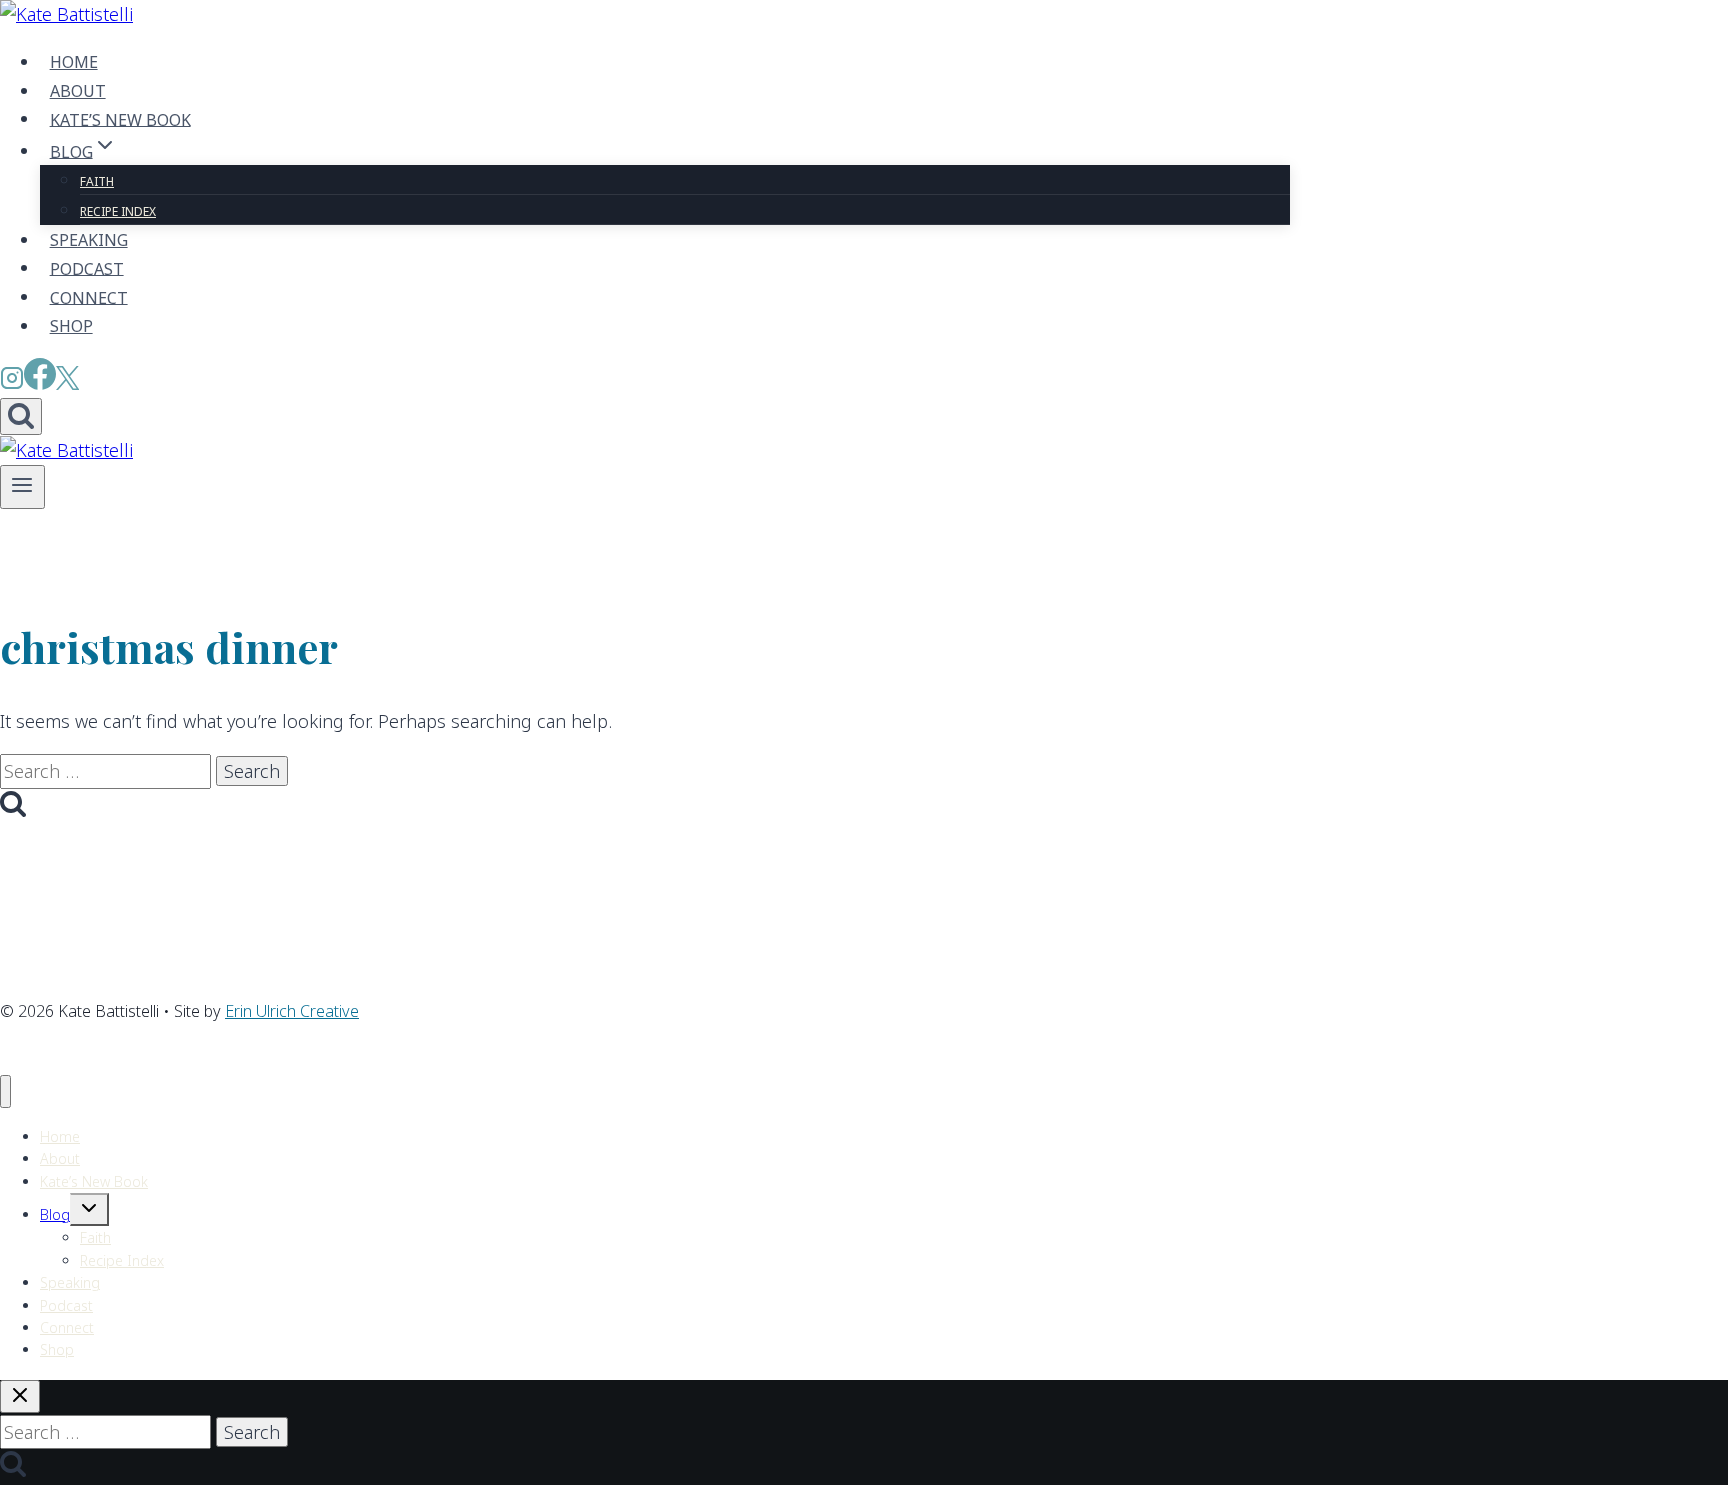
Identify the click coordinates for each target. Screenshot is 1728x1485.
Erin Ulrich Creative (292, 1011)
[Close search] (20, 1396)
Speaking (89, 240)
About (78, 91)
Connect (89, 297)
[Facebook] (40, 383)
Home (74, 62)
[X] (67, 383)
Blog (55, 1214)
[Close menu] (5, 1091)
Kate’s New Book (120, 119)
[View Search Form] (21, 416)
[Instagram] (12, 383)
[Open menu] (22, 487)
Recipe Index (118, 211)
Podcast (87, 268)
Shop (71, 326)
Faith (97, 181)
